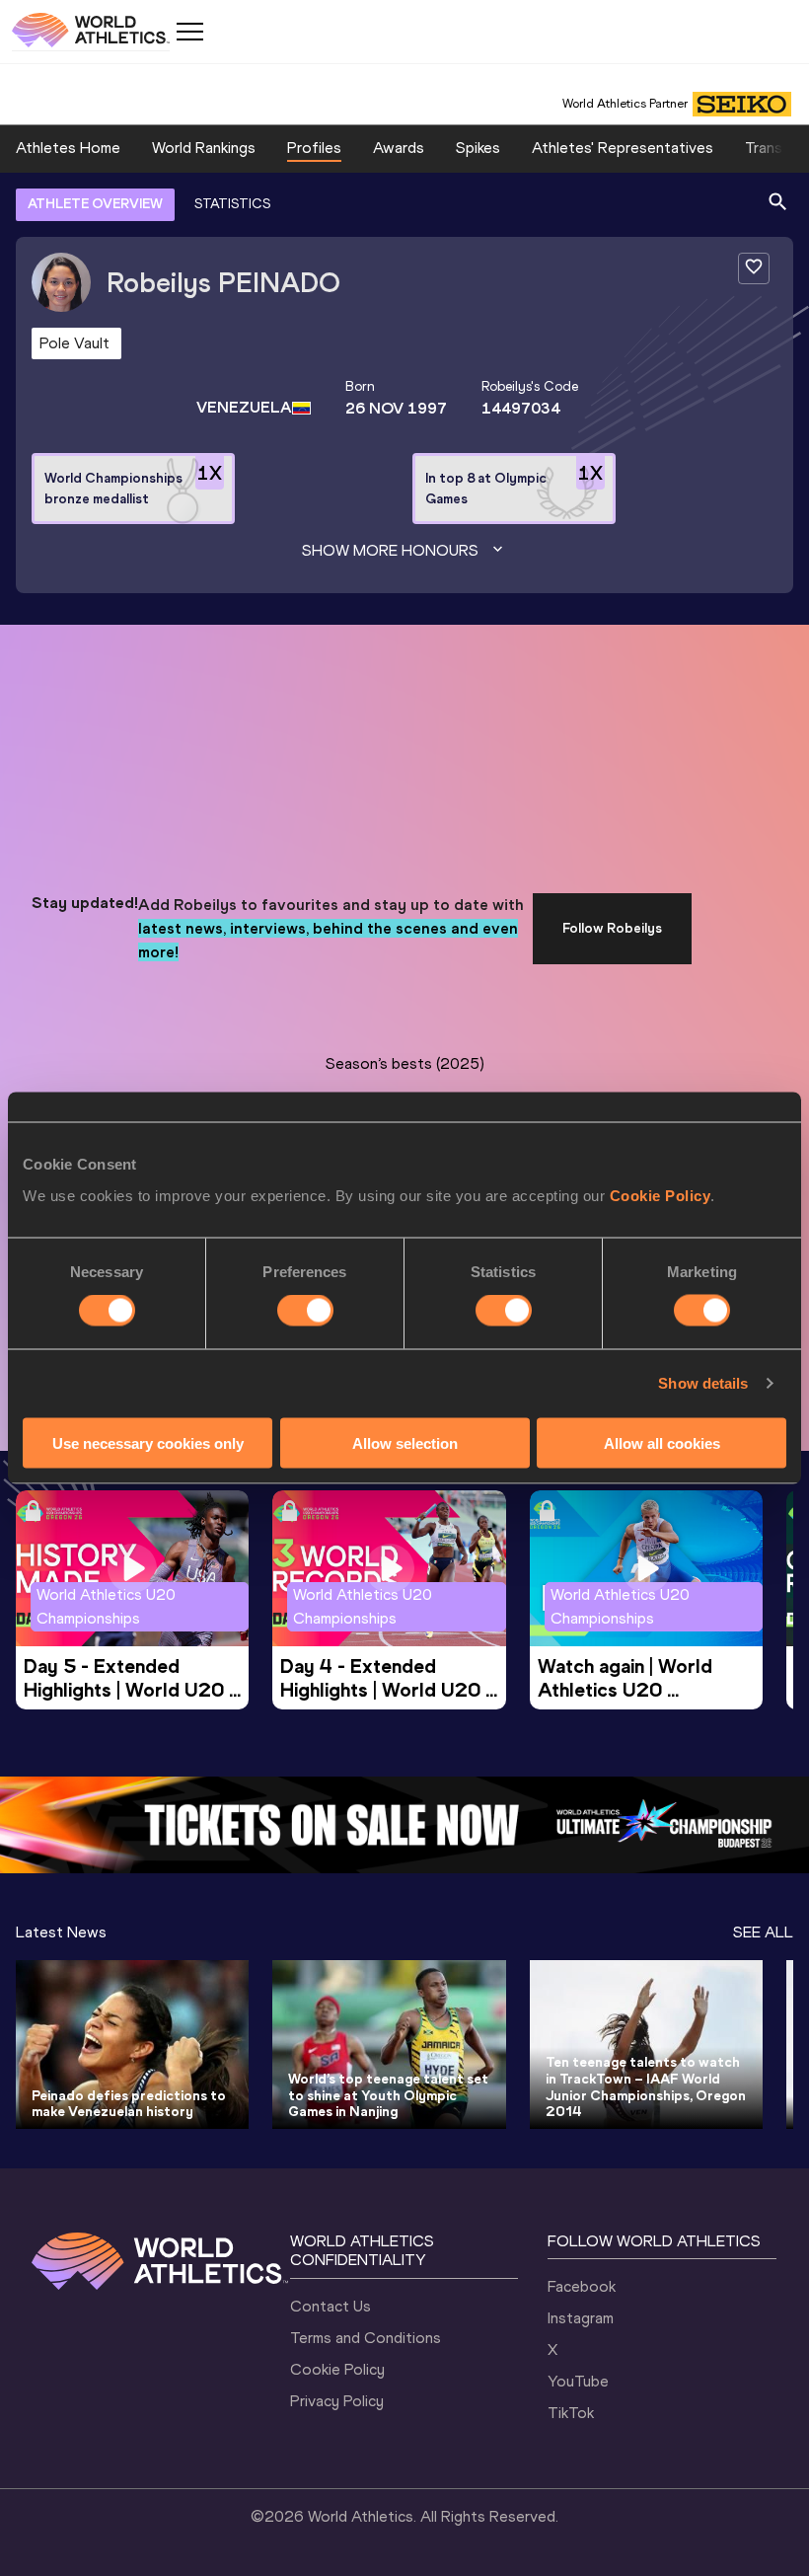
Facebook (582, 2286)
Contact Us (331, 2306)
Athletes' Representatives (623, 148)
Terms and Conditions (366, 2338)
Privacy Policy (337, 2401)
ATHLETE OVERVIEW (95, 204)
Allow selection (405, 1442)
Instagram (581, 2318)
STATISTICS (232, 204)
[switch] (305, 1311)
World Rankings (204, 148)
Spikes (478, 148)
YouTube (578, 2381)
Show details (703, 1383)
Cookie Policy (661, 1195)
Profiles (314, 148)
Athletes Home (68, 148)
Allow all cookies (662, 1442)
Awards (399, 148)
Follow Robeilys (612, 928)
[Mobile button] (189, 32)
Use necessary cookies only (148, 1442)
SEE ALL (763, 1932)
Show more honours (390, 550)
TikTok (571, 2413)
